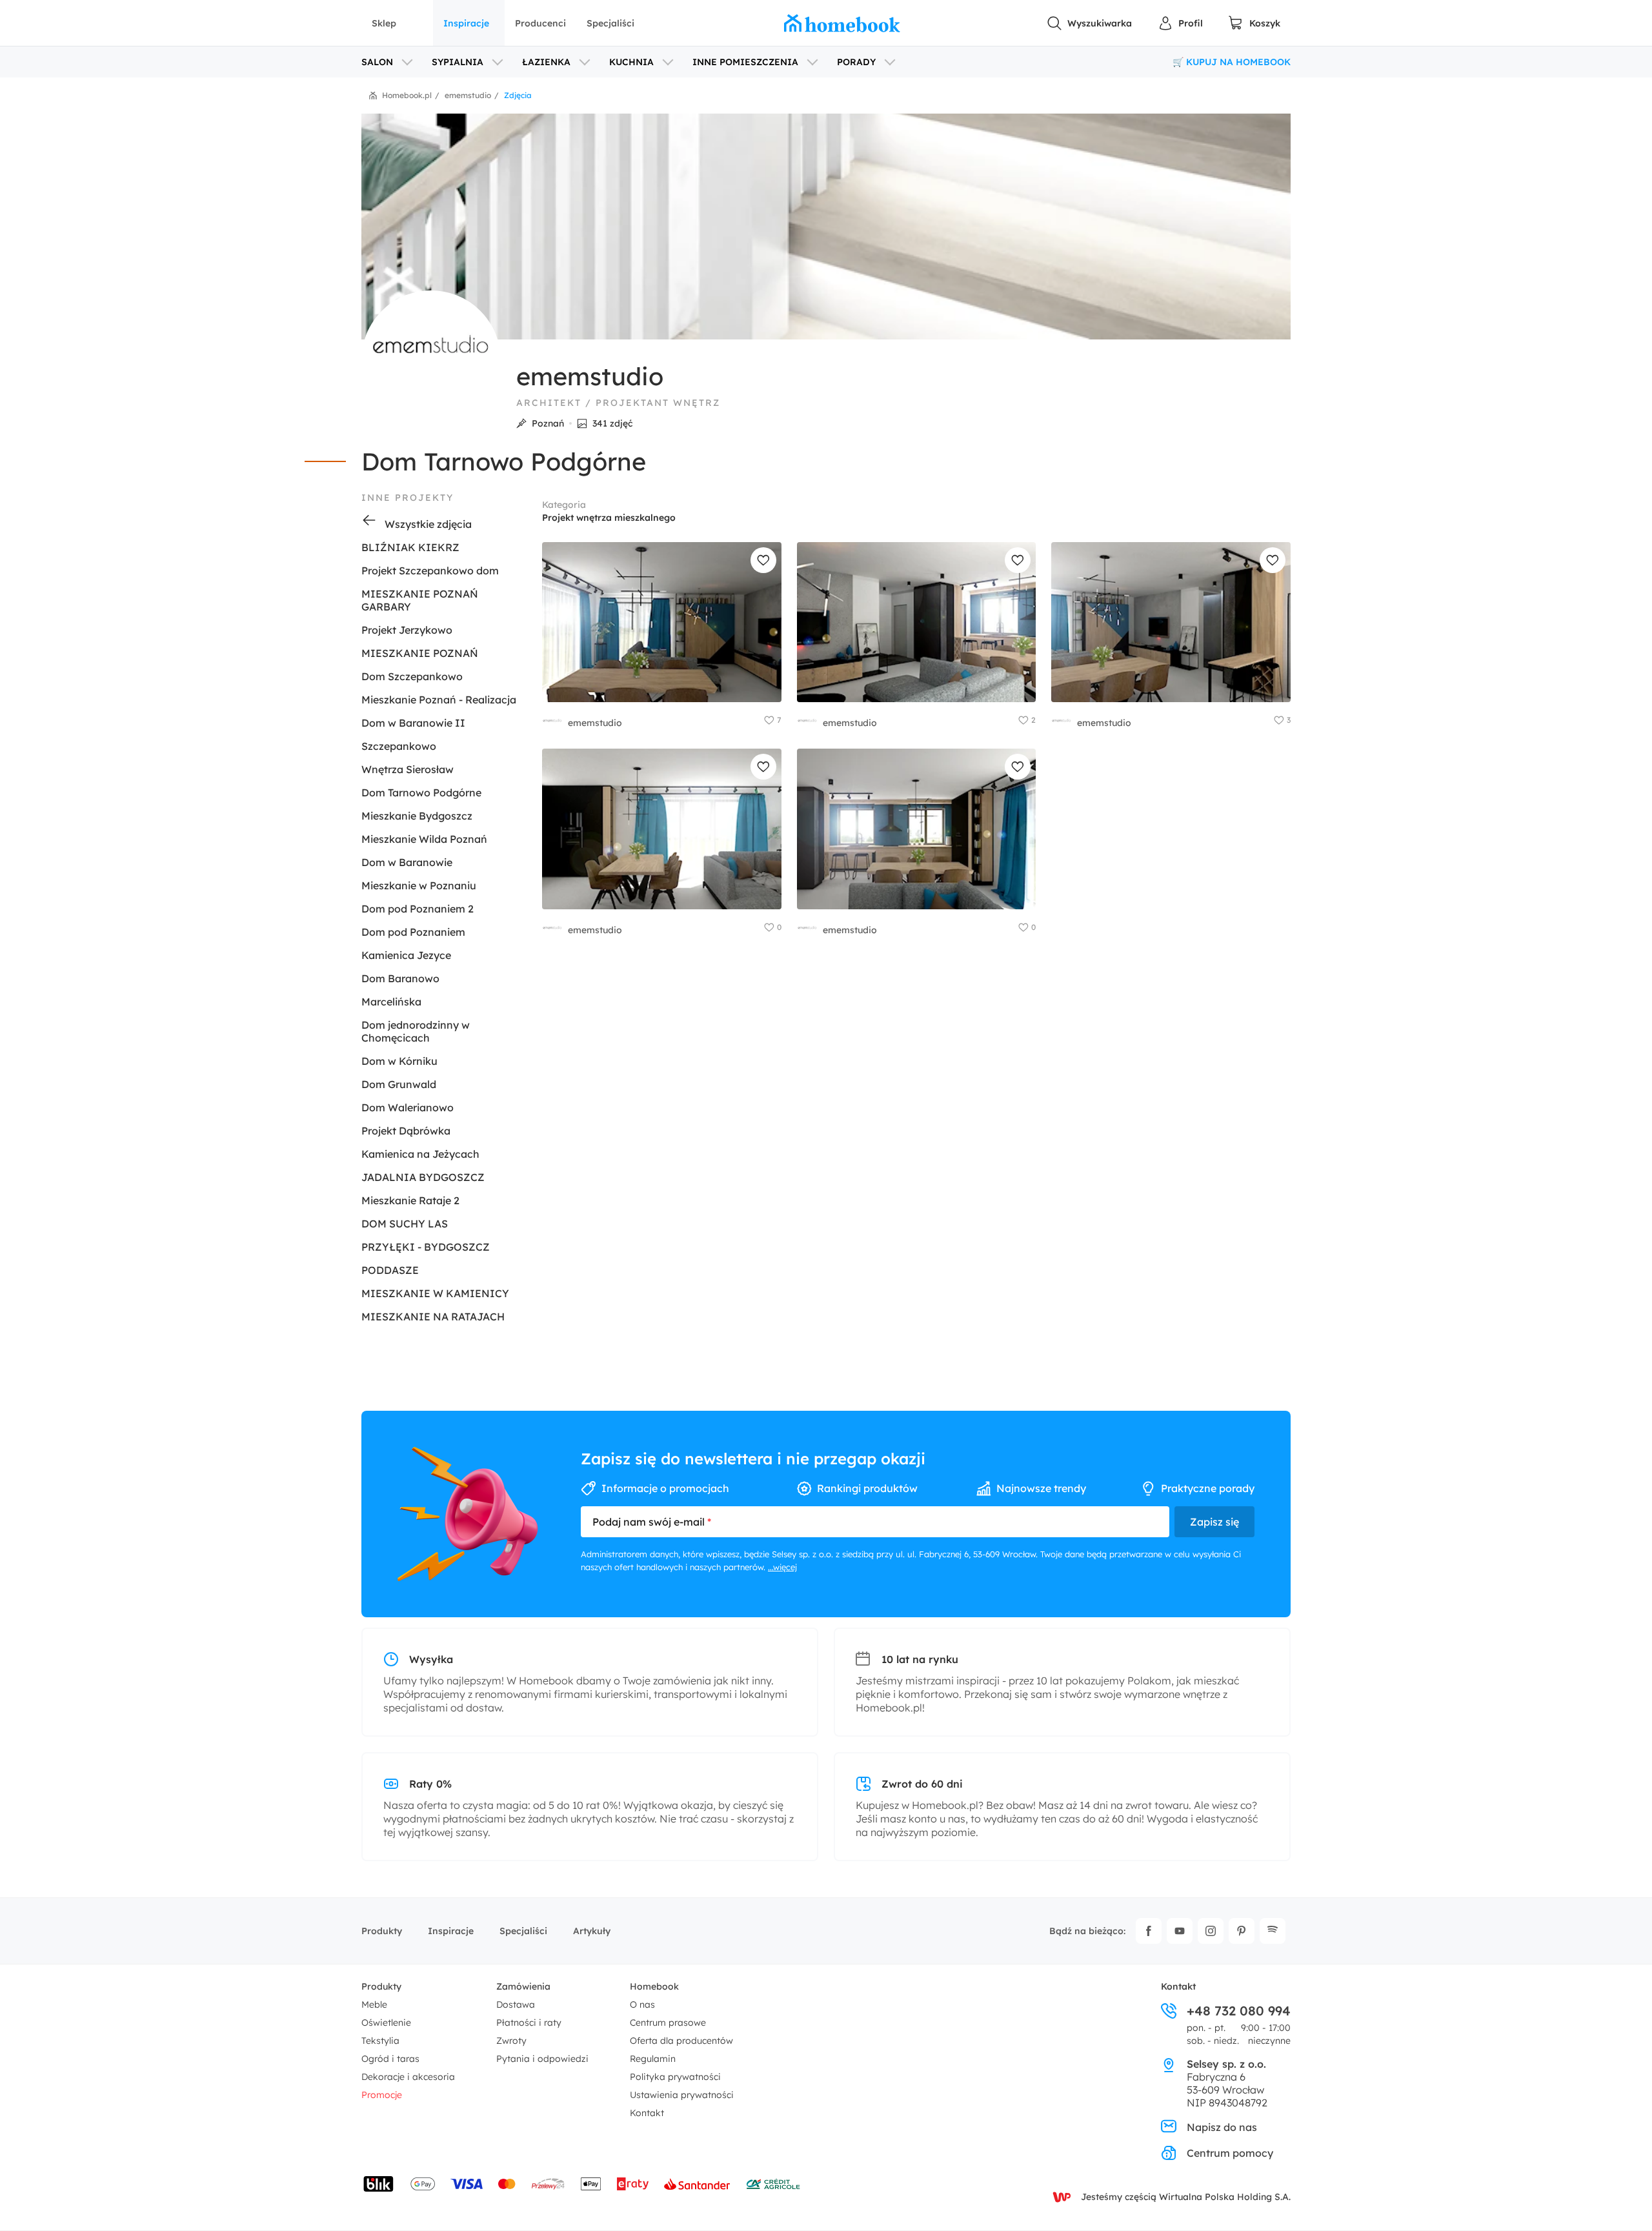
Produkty (382, 1931)
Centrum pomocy (1230, 2153)
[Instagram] (1211, 1931)
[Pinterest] (1242, 1931)
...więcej (782, 1567)
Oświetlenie (386, 2023)
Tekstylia (380, 2041)
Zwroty (511, 2041)
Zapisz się (1214, 1522)
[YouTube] (1180, 1931)
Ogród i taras (390, 2059)
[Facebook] (1149, 1931)
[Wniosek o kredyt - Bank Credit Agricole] (773, 2184)
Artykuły (592, 1931)
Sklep (384, 23)
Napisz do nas (1222, 2127)
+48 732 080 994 (1239, 2011)
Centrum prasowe (668, 2023)
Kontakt (647, 2113)
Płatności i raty (529, 2023)
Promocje (382, 2095)
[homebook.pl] (842, 23)
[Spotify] (1273, 1931)
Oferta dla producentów (681, 2041)
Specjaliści (610, 23)
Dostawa (516, 2004)
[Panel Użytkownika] (1180, 23)
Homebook (654, 1986)
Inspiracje (466, 23)
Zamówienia (523, 1986)
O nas (642, 2004)
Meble (374, 2004)
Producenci (540, 23)
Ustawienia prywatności (682, 2095)
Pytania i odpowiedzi (542, 2059)
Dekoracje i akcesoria (408, 2077)
